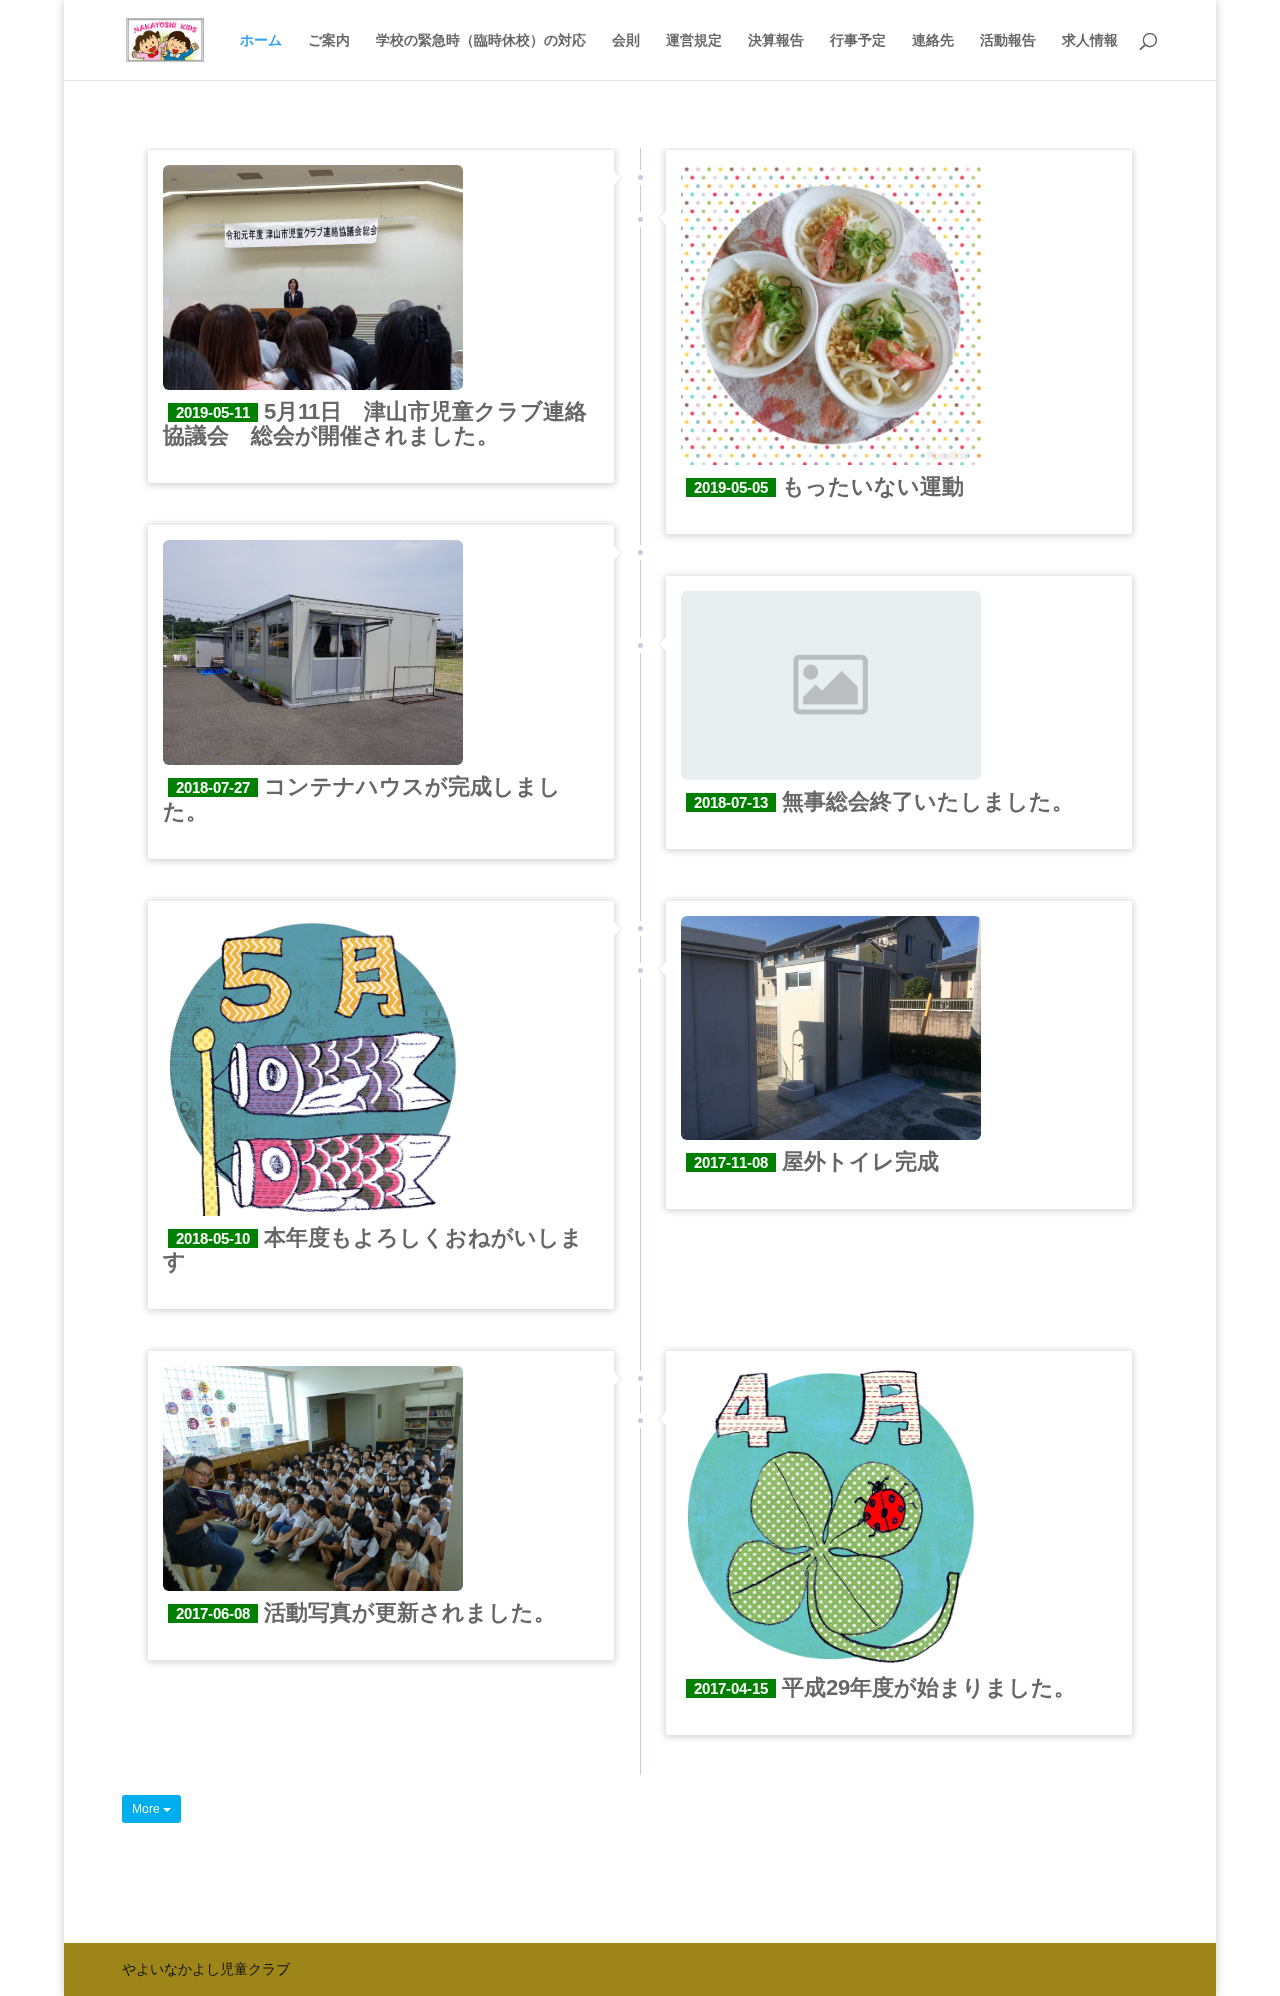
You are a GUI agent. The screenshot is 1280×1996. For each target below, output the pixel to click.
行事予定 (858, 40)
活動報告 (1008, 40)
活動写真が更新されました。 (366, 1612)
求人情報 (1090, 40)
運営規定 (694, 40)
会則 (626, 40)
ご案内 (329, 40)
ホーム (261, 40)
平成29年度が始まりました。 (885, 1687)
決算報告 (776, 40)
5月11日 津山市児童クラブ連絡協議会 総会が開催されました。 (375, 423)
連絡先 (933, 40)
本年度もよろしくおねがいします (373, 1249)
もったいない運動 (829, 486)
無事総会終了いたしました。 (884, 801)
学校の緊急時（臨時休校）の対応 (481, 40)
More (147, 1809)
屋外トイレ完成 (816, 1161)
